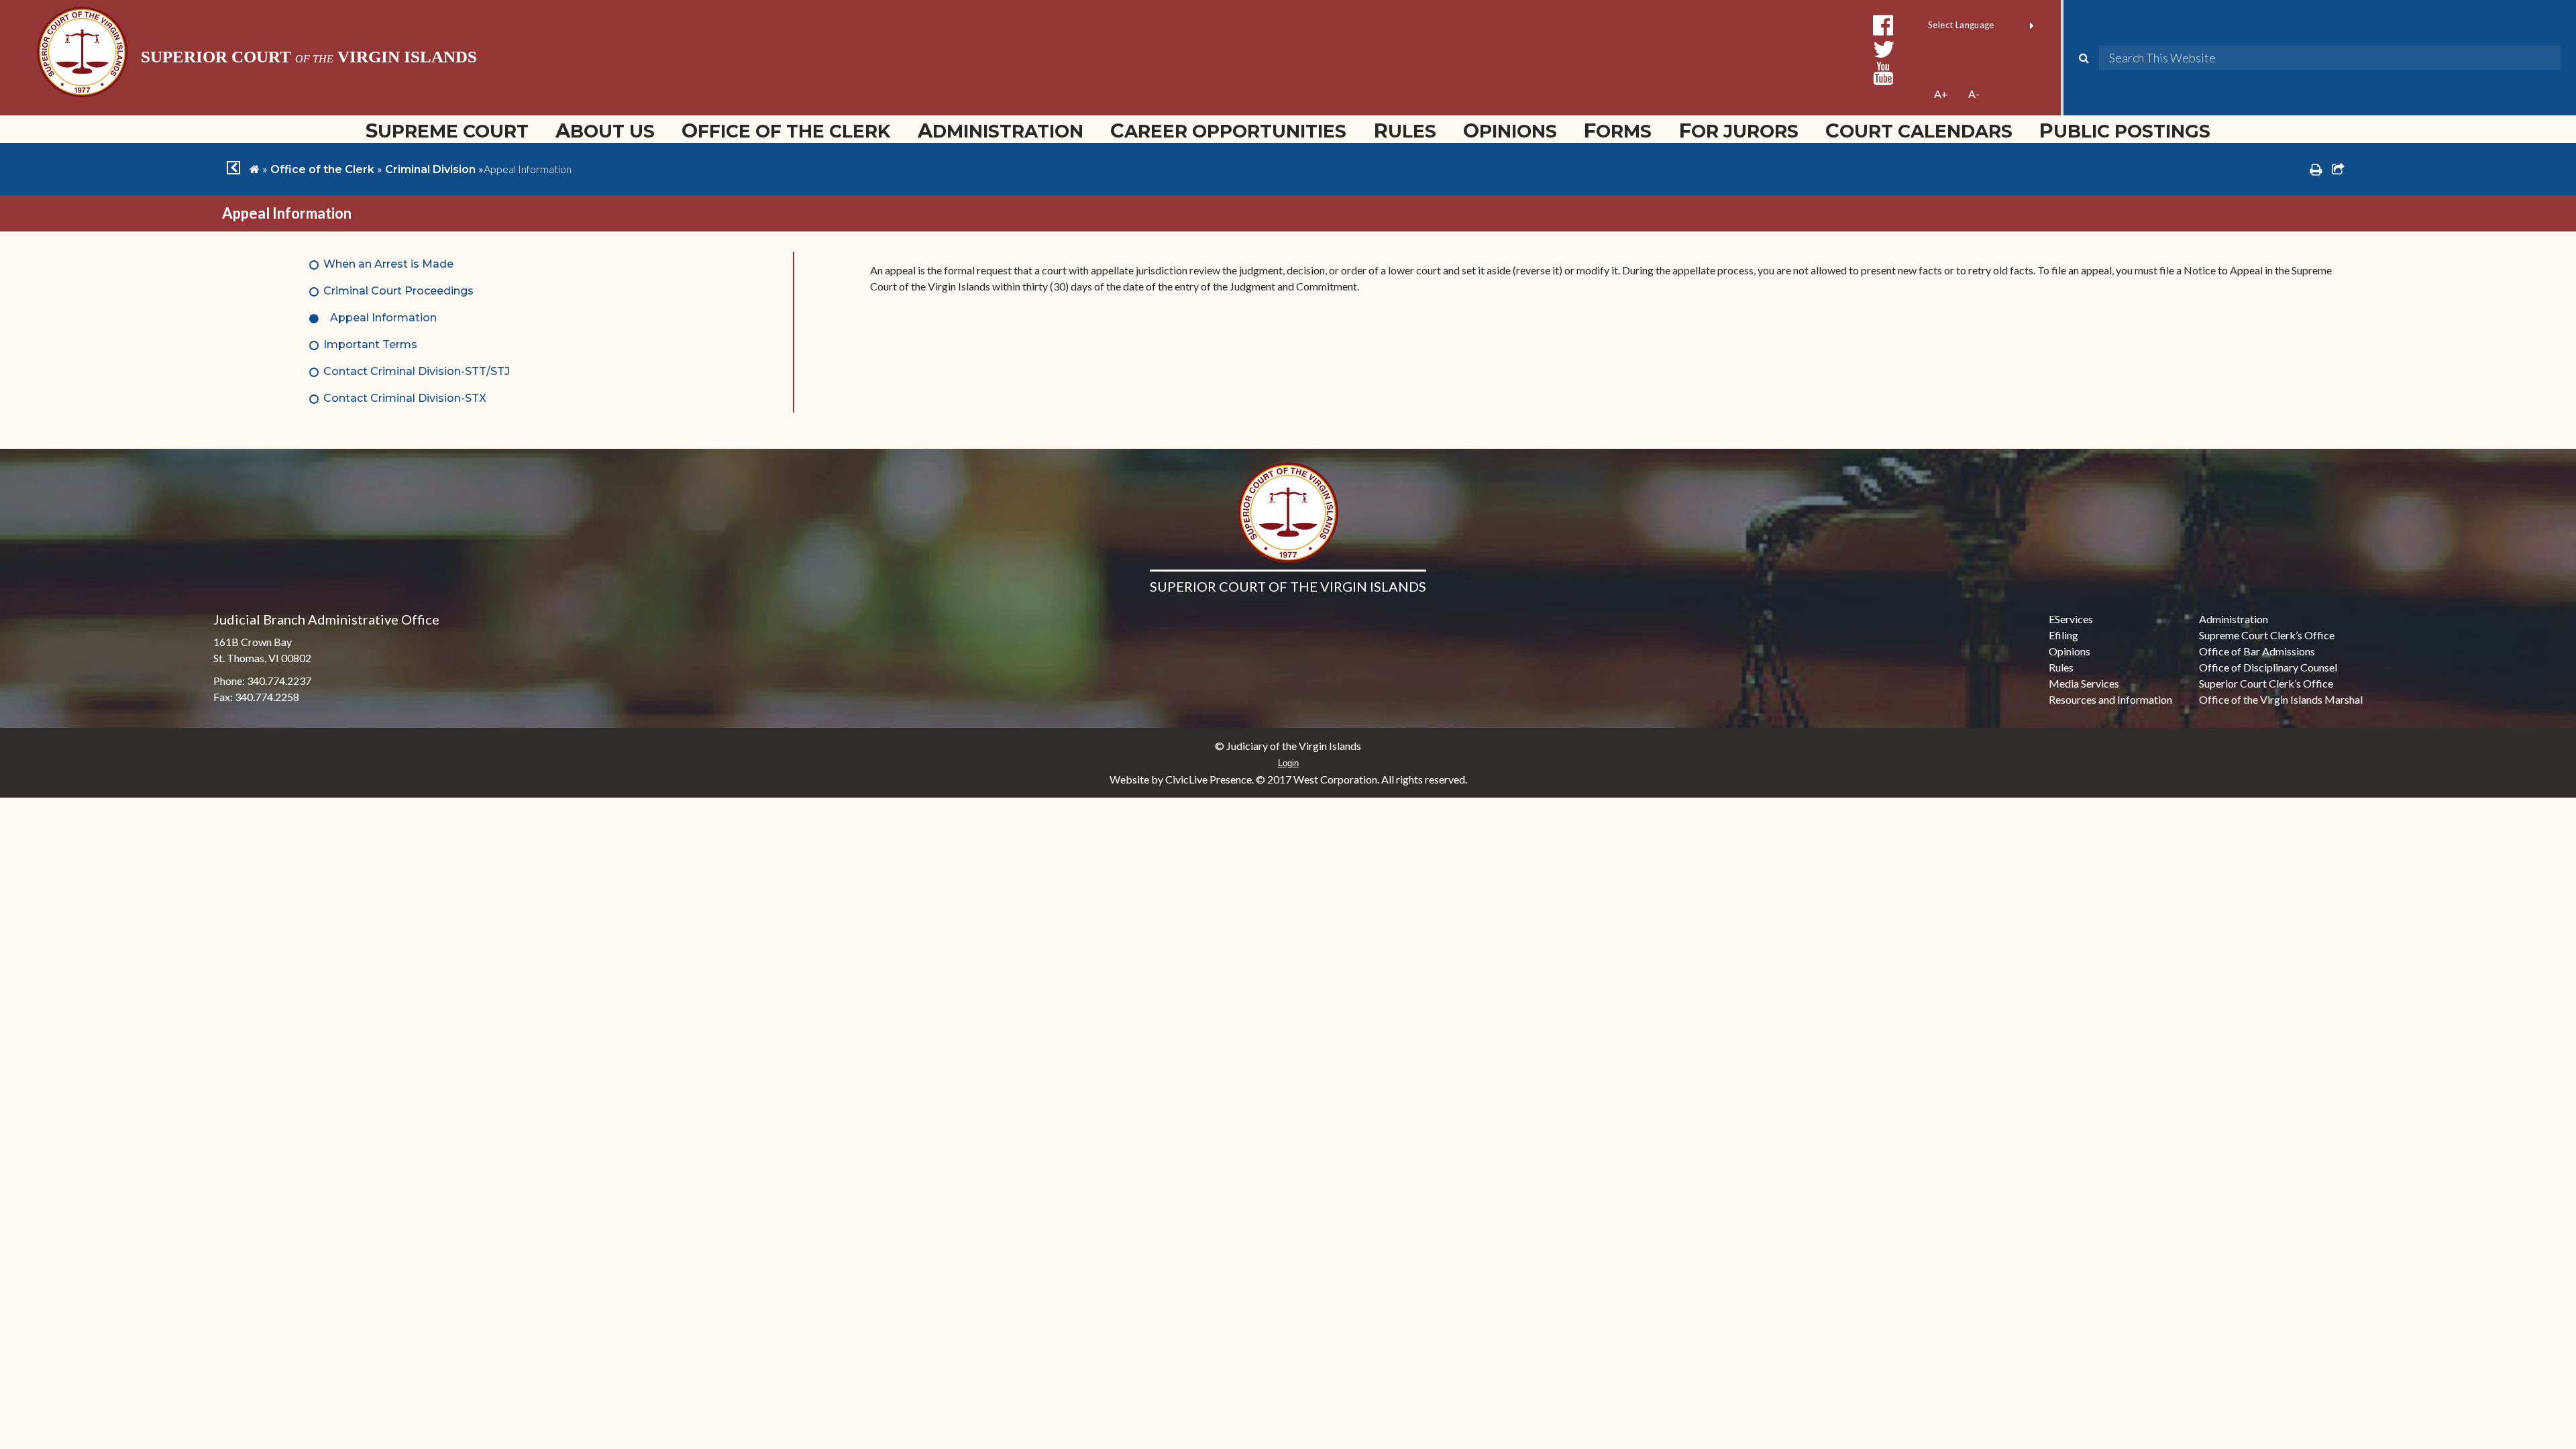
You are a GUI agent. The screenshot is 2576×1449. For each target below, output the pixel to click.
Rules (1405, 130)
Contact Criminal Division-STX (405, 398)
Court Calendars (1919, 130)
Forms (1618, 130)
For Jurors (1739, 130)
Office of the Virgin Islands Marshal (2281, 699)
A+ (1941, 94)
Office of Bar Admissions (2257, 651)
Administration (1001, 130)
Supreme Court (447, 130)
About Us (605, 130)
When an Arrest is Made (388, 264)
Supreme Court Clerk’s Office (2267, 635)
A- (1974, 94)
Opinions (1510, 130)
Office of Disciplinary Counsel (2268, 667)
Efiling (2063, 635)
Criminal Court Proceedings (398, 291)
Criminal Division (430, 169)
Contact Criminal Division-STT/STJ (417, 371)
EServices (2071, 619)
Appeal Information (383, 318)
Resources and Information (2110, 699)
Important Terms (370, 344)
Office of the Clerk (786, 130)
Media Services (2084, 683)
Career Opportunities (1228, 130)
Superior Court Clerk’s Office (2266, 683)
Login (1288, 763)
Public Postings (2125, 130)
